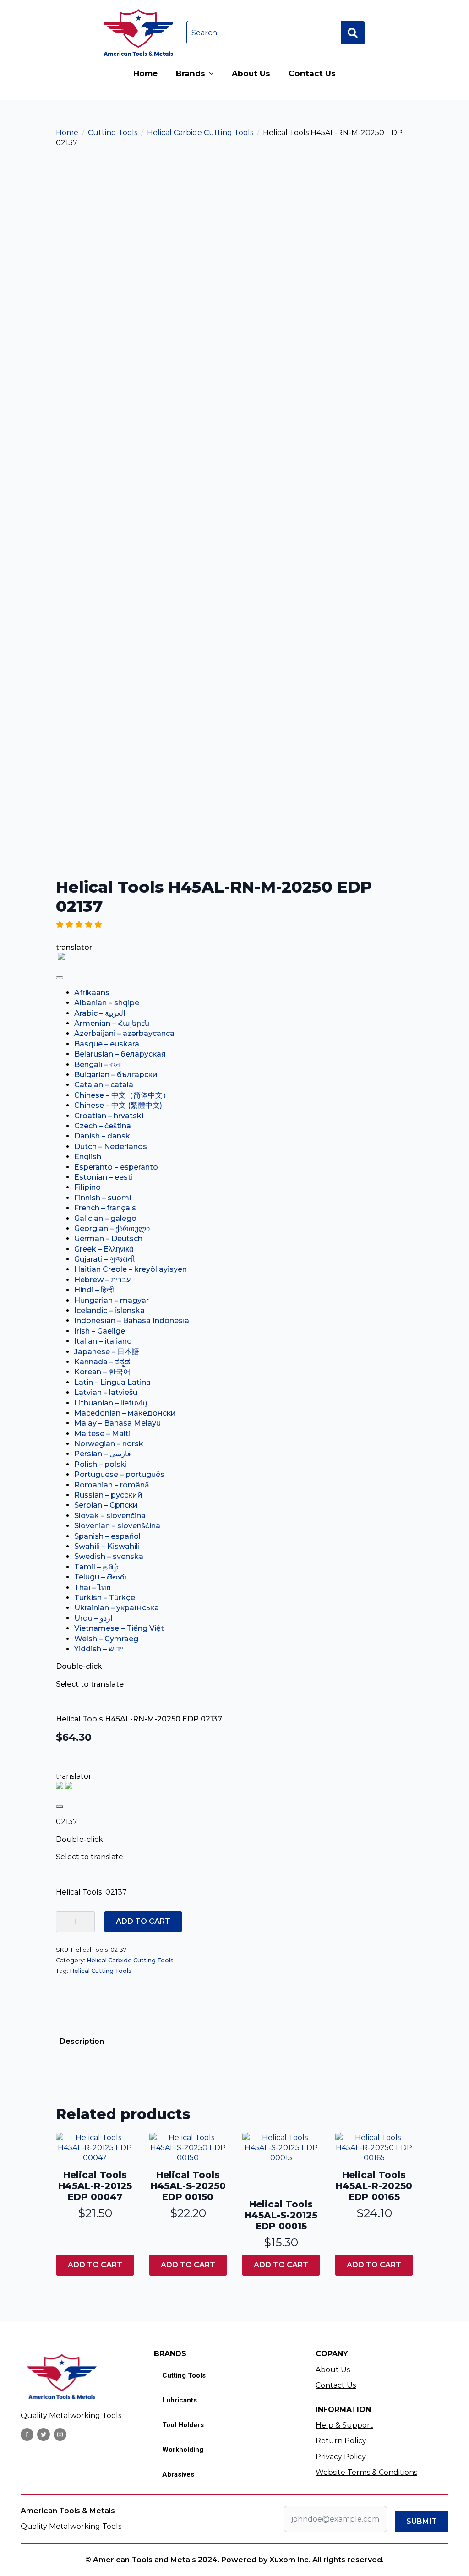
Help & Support (344, 2425)
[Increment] (87, 1922)
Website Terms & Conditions (366, 2472)
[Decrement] (63, 1922)
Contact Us (312, 73)
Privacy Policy (341, 2457)
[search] (353, 33)
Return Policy (341, 2441)
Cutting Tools (113, 133)
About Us (251, 73)
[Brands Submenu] (214, 74)
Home (145, 73)
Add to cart (143, 1921)
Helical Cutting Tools (101, 1971)
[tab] (82, 2042)
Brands (191, 73)
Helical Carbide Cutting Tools (200, 133)
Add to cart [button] (95, 2265)
